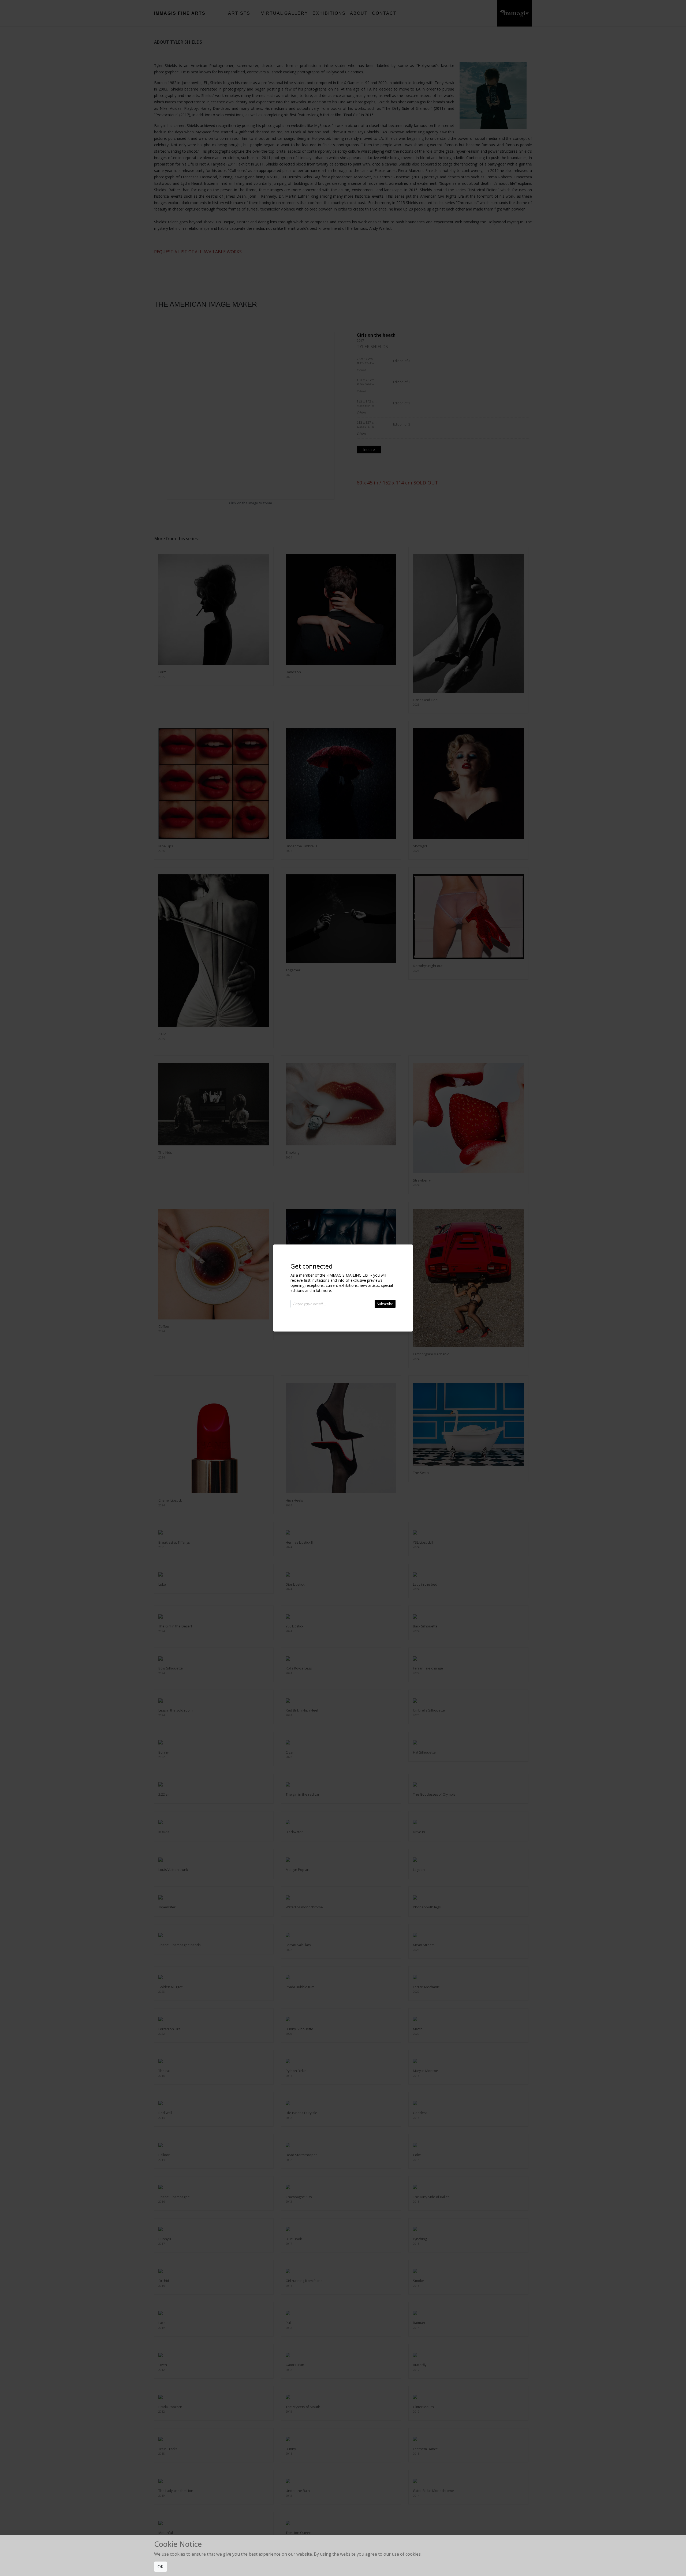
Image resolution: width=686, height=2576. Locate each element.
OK (161, 2567)
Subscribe (385, 1304)
